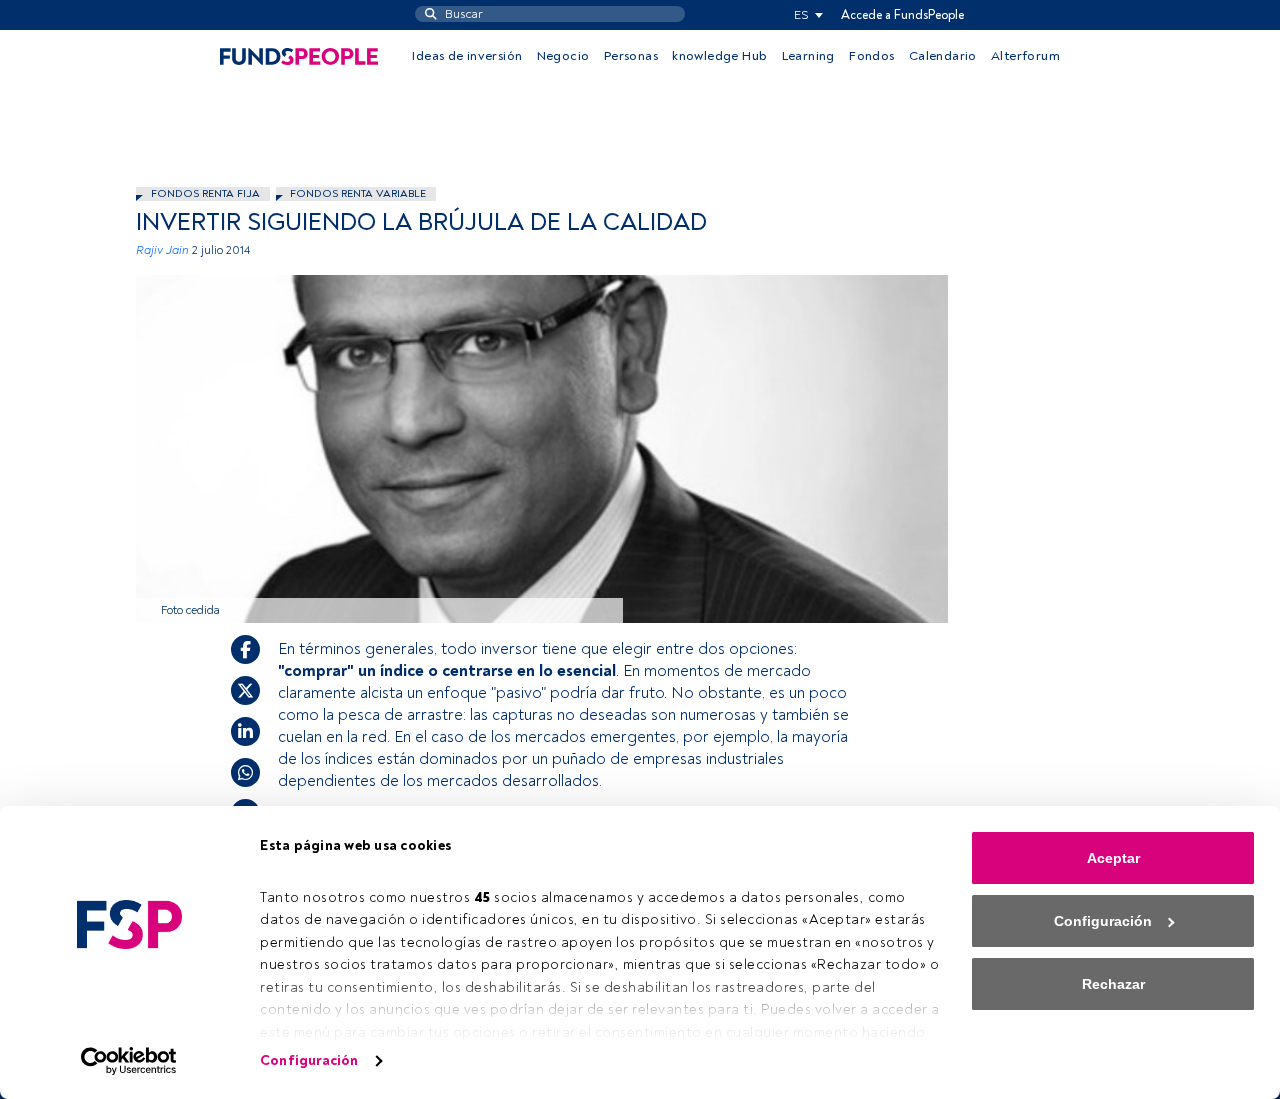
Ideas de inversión (467, 56)
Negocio (563, 56)
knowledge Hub (719, 56)
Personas (631, 56)
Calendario (943, 56)
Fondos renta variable (358, 193)
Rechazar (1113, 984)
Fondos (871, 56)
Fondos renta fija (205, 193)
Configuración (309, 1060)
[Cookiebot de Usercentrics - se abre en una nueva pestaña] (129, 1061)
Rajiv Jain (162, 250)
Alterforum (1025, 56)
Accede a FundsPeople (902, 15)
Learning (808, 56)
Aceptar (1113, 858)
